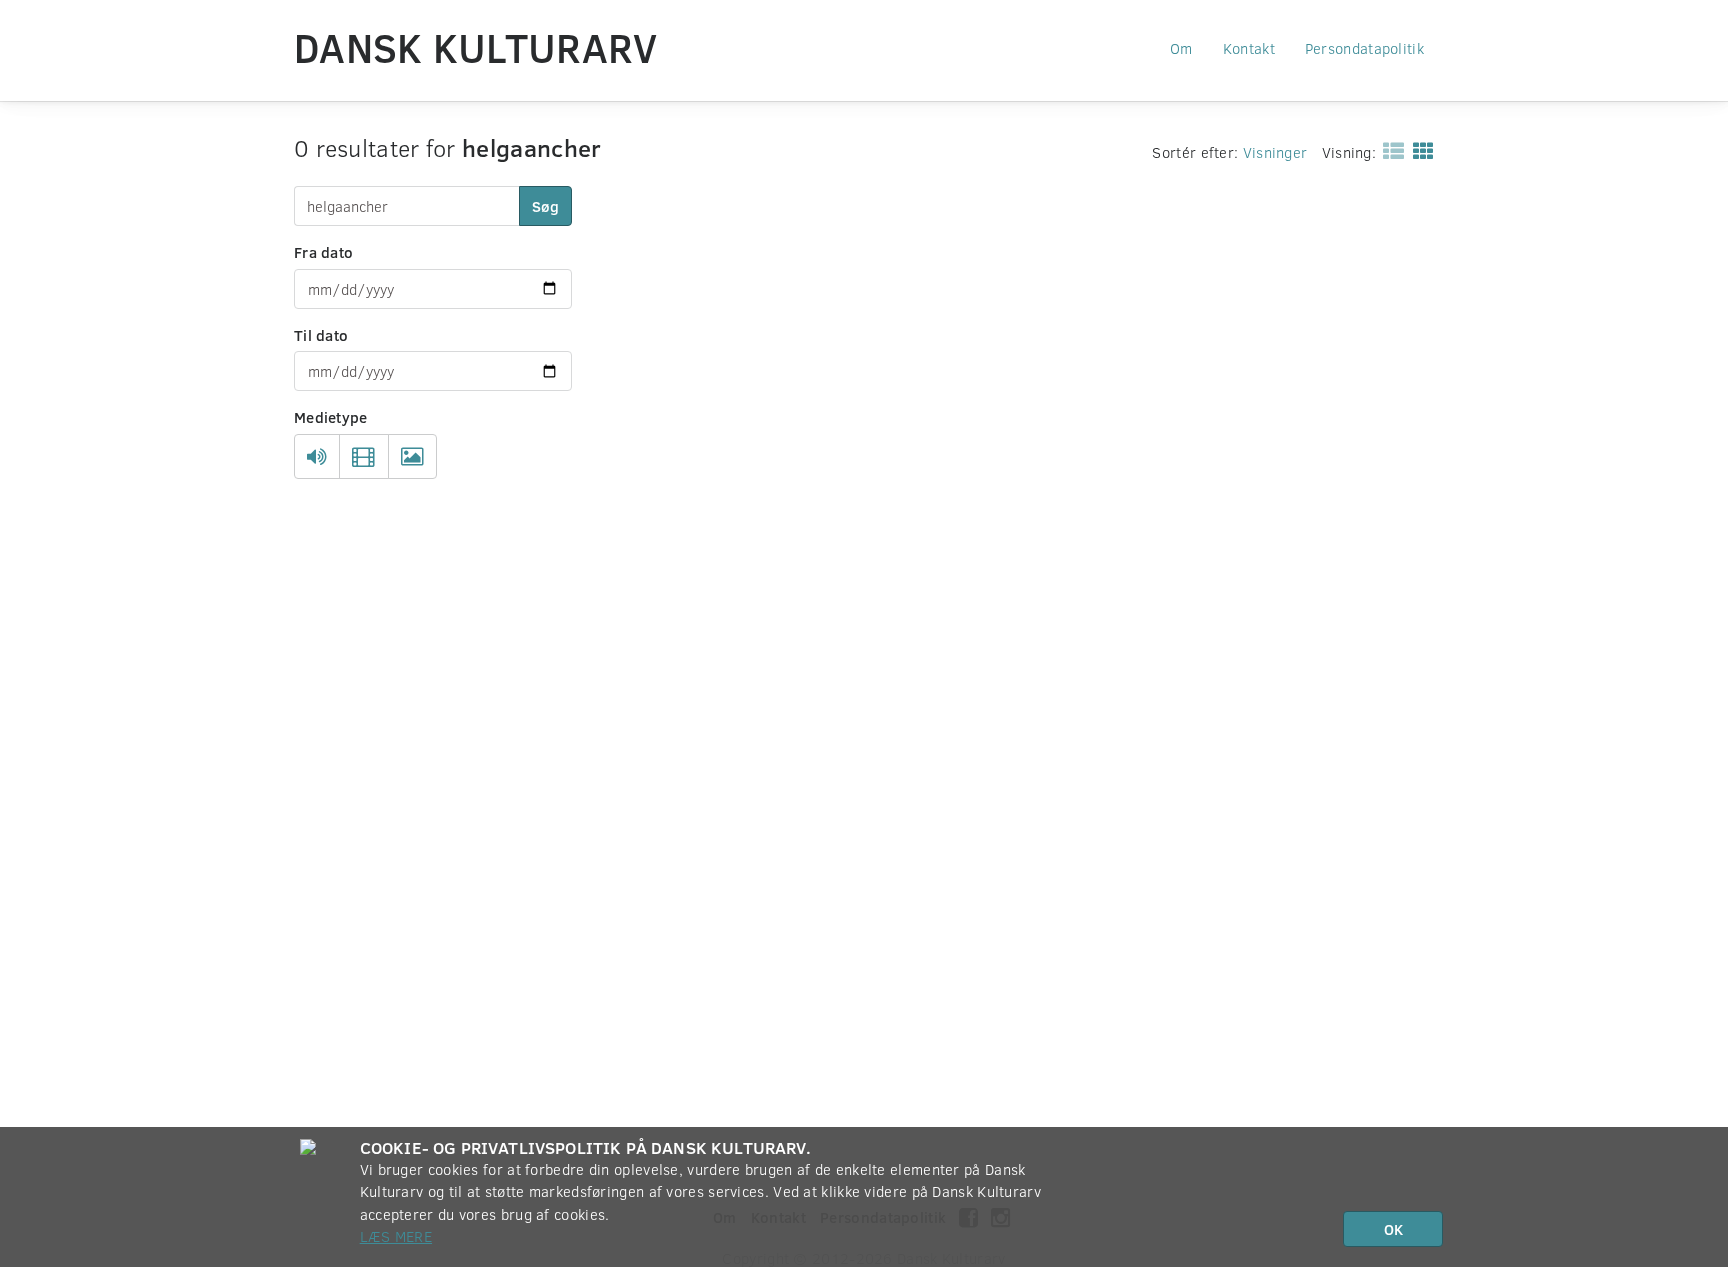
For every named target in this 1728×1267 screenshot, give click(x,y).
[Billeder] (412, 457)
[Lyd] (317, 457)
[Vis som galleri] (1419, 150)
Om (1181, 48)
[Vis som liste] (1389, 150)
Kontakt (1249, 48)
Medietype (331, 417)
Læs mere (396, 1236)
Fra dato (323, 252)
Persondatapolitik (1364, 48)
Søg (545, 206)
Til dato (321, 335)
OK (1393, 1229)
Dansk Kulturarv (476, 47)
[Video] (363, 457)
